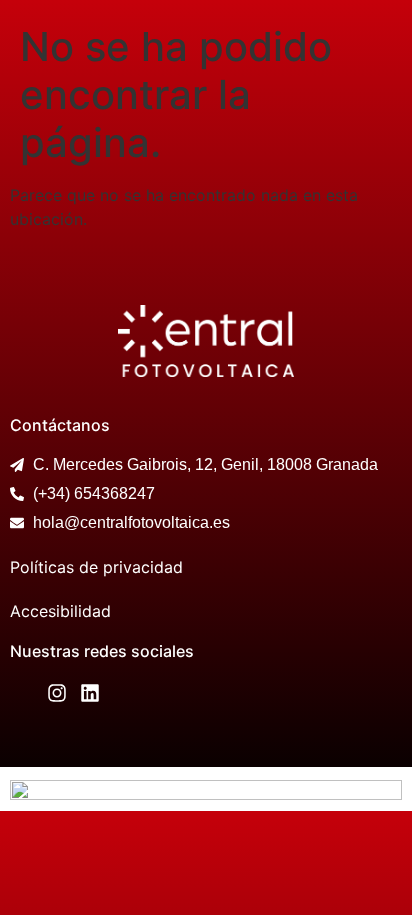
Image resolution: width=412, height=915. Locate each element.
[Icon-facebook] (24, 693)
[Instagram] (57, 693)
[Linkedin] (90, 693)
